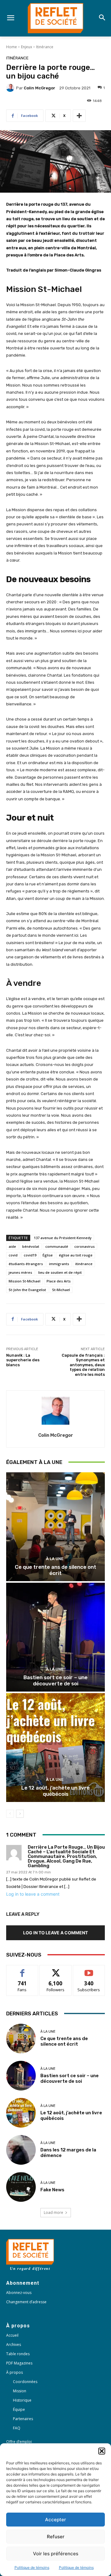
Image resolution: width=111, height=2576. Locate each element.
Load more (53, 2212)
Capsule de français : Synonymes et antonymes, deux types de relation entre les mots (83, 1365)
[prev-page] (10, 1814)
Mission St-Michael (25, 1281)
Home (12, 47)
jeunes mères (20, 1272)
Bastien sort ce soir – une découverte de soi (55, 1680)
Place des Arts (59, 1281)
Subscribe (89, 1970)
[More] (79, 116)
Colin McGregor (39, 88)
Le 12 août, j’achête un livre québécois (55, 1791)
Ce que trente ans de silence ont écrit (55, 1570)
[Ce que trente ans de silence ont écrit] (55, 1527)
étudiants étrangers (26, 1264)
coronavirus (84, 1246)
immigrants (59, 1264)
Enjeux (27, 47)
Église (48, 1255)
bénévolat (31, 1246)
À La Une (55, 1559)
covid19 (30, 1255)
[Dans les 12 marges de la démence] (21, 2150)
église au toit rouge (76, 1255)
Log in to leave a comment (33, 1894)
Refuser (56, 2537)
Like (22, 1970)
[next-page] (20, 1814)
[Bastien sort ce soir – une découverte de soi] (55, 1637)
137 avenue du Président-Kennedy (63, 1238)
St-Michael (61, 1290)
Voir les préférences (56, 2554)
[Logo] (55, 18)
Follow (56, 1970)
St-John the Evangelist (27, 1290)
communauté (57, 1246)
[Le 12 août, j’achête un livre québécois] (55, 1748)
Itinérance (45, 47)
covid (13, 1255)
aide (12, 1246)
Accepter (55, 2520)
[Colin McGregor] (11, 88)
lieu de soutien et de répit (60, 1272)
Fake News (52, 2190)
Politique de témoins (32, 2567)
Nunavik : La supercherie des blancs (23, 1360)
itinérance (84, 1264)
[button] (102, 2451)
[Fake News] (21, 2187)
